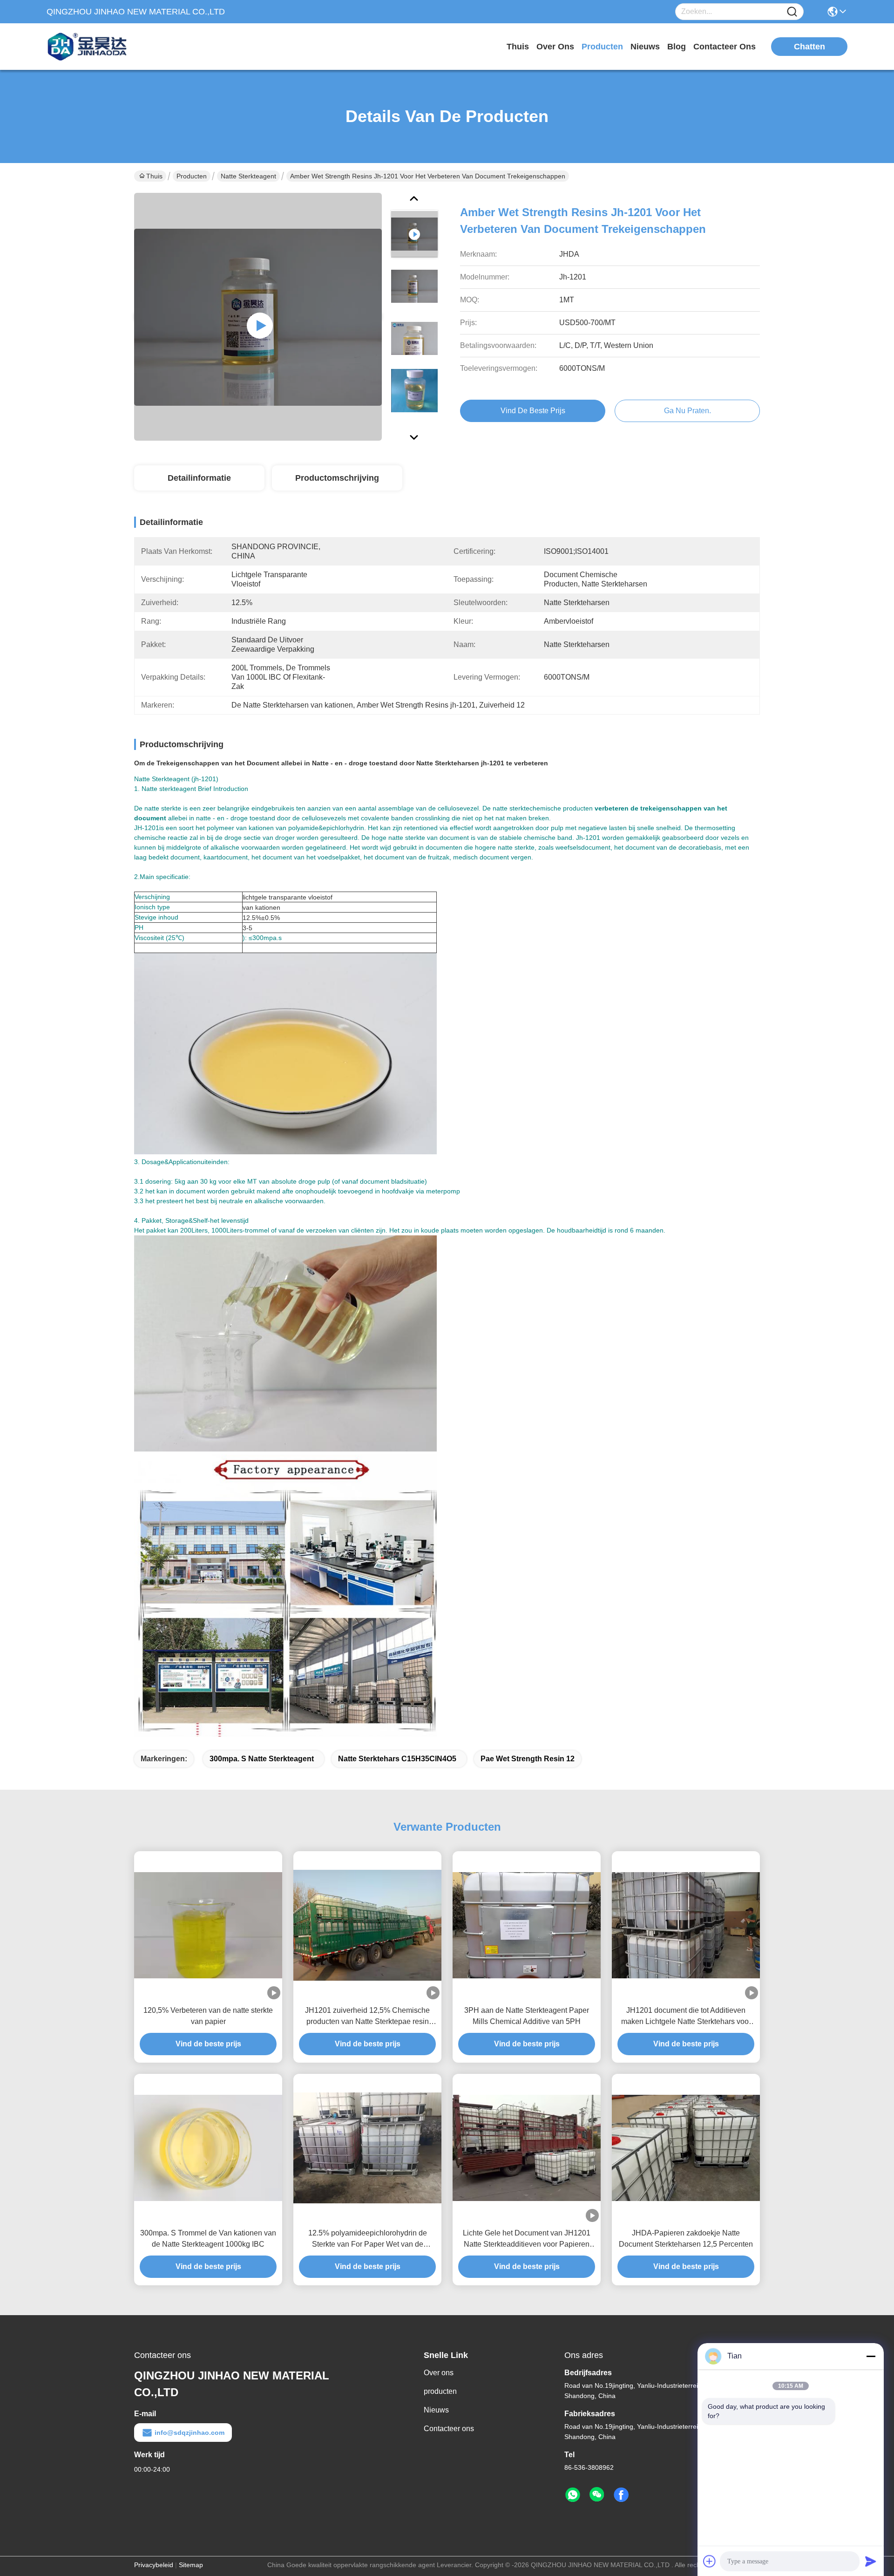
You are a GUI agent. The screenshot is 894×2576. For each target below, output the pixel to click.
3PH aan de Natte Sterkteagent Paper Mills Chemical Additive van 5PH (527, 2016)
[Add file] (710, 2561)
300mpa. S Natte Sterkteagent (262, 1759)
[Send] (871, 2561)
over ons (555, 47)
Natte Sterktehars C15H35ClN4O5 (397, 1759)
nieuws (645, 47)
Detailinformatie (199, 478)
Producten (192, 176)
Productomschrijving (337, 478)
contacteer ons (725, 47)
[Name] (792, 12)
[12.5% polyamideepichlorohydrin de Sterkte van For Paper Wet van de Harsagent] (367, 2148)
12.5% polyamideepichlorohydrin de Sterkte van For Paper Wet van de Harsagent (368, 2239)
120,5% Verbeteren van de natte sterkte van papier (208, 2016)
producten (602, 47)
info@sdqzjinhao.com (190, 2433)
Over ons (439, 2373)
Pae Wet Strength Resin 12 (528, 1759)
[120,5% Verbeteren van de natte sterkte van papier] (208, 1925)
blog (677, 47)
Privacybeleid (154, 2565)
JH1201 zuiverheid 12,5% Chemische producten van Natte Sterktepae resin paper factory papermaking (367, 2017)
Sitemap (191, 2565)
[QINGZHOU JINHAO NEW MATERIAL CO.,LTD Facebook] (621, 2495)
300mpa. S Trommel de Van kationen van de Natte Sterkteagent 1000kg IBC (208, 2239)
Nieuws (436, 2410)
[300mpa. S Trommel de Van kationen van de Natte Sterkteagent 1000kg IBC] (208, 2148)
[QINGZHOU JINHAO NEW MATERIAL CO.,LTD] (98, 47)
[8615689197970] (573, 2495)
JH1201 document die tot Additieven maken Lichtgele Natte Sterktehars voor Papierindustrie (686, 2017)
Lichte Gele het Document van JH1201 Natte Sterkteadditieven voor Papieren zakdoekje (527, 2239)
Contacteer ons (449, 2429)
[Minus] (871, 2356)
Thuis (518, 47)
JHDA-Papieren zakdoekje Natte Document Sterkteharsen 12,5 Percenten (686, 2239)
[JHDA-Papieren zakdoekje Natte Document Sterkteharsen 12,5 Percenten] (686, 2148)
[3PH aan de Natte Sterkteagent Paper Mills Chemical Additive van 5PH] (527, 1925)
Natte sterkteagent (248, 176)
